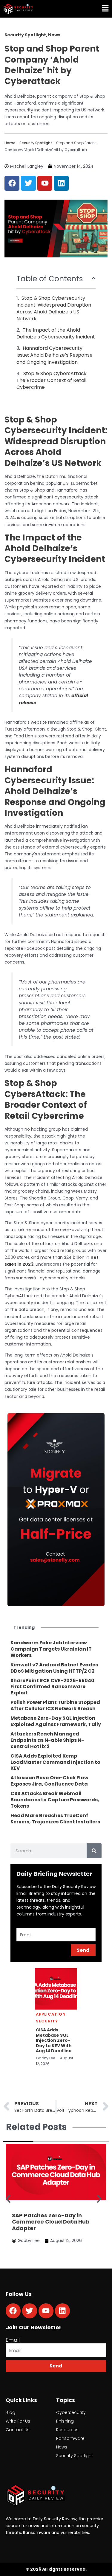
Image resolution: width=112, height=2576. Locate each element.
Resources (67, 2430)
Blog (10, 2412)
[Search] (94, 1851)
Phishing (65, 2421)
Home (10, 143)
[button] (85, 9)
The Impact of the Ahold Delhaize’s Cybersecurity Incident (56, 333)
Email (13, 2340)
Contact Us (18, 2430)
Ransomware (70, 2438)
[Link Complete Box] (56, 1649)
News (62, 2447)
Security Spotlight (36, 143)
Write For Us (18, 2421)
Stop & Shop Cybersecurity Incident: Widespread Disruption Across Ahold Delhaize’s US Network (54, 308)
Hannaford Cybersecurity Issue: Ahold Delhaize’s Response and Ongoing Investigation (55, 355)
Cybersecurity (71, 2412)
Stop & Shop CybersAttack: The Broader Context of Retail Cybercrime (52, 380)
